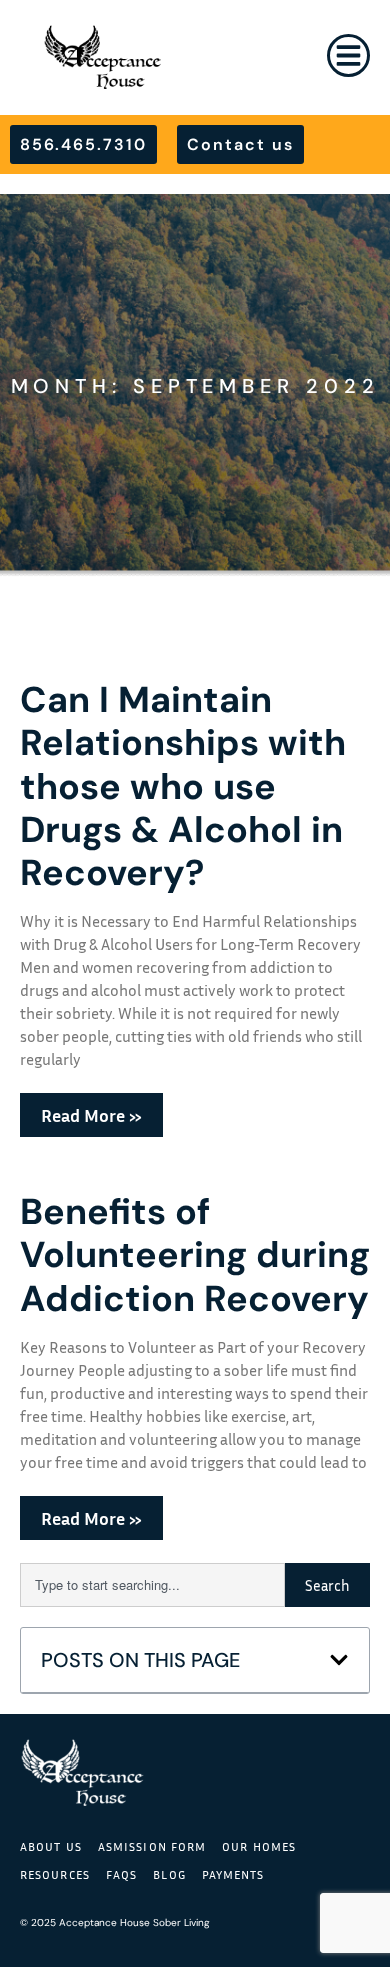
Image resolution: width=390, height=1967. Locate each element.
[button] (339, 1660)
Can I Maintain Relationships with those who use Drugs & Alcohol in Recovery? (183, 786)
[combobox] (152, 1585)
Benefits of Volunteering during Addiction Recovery (195, 1254)
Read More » (91, 1115)
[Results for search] (152, 1618)
